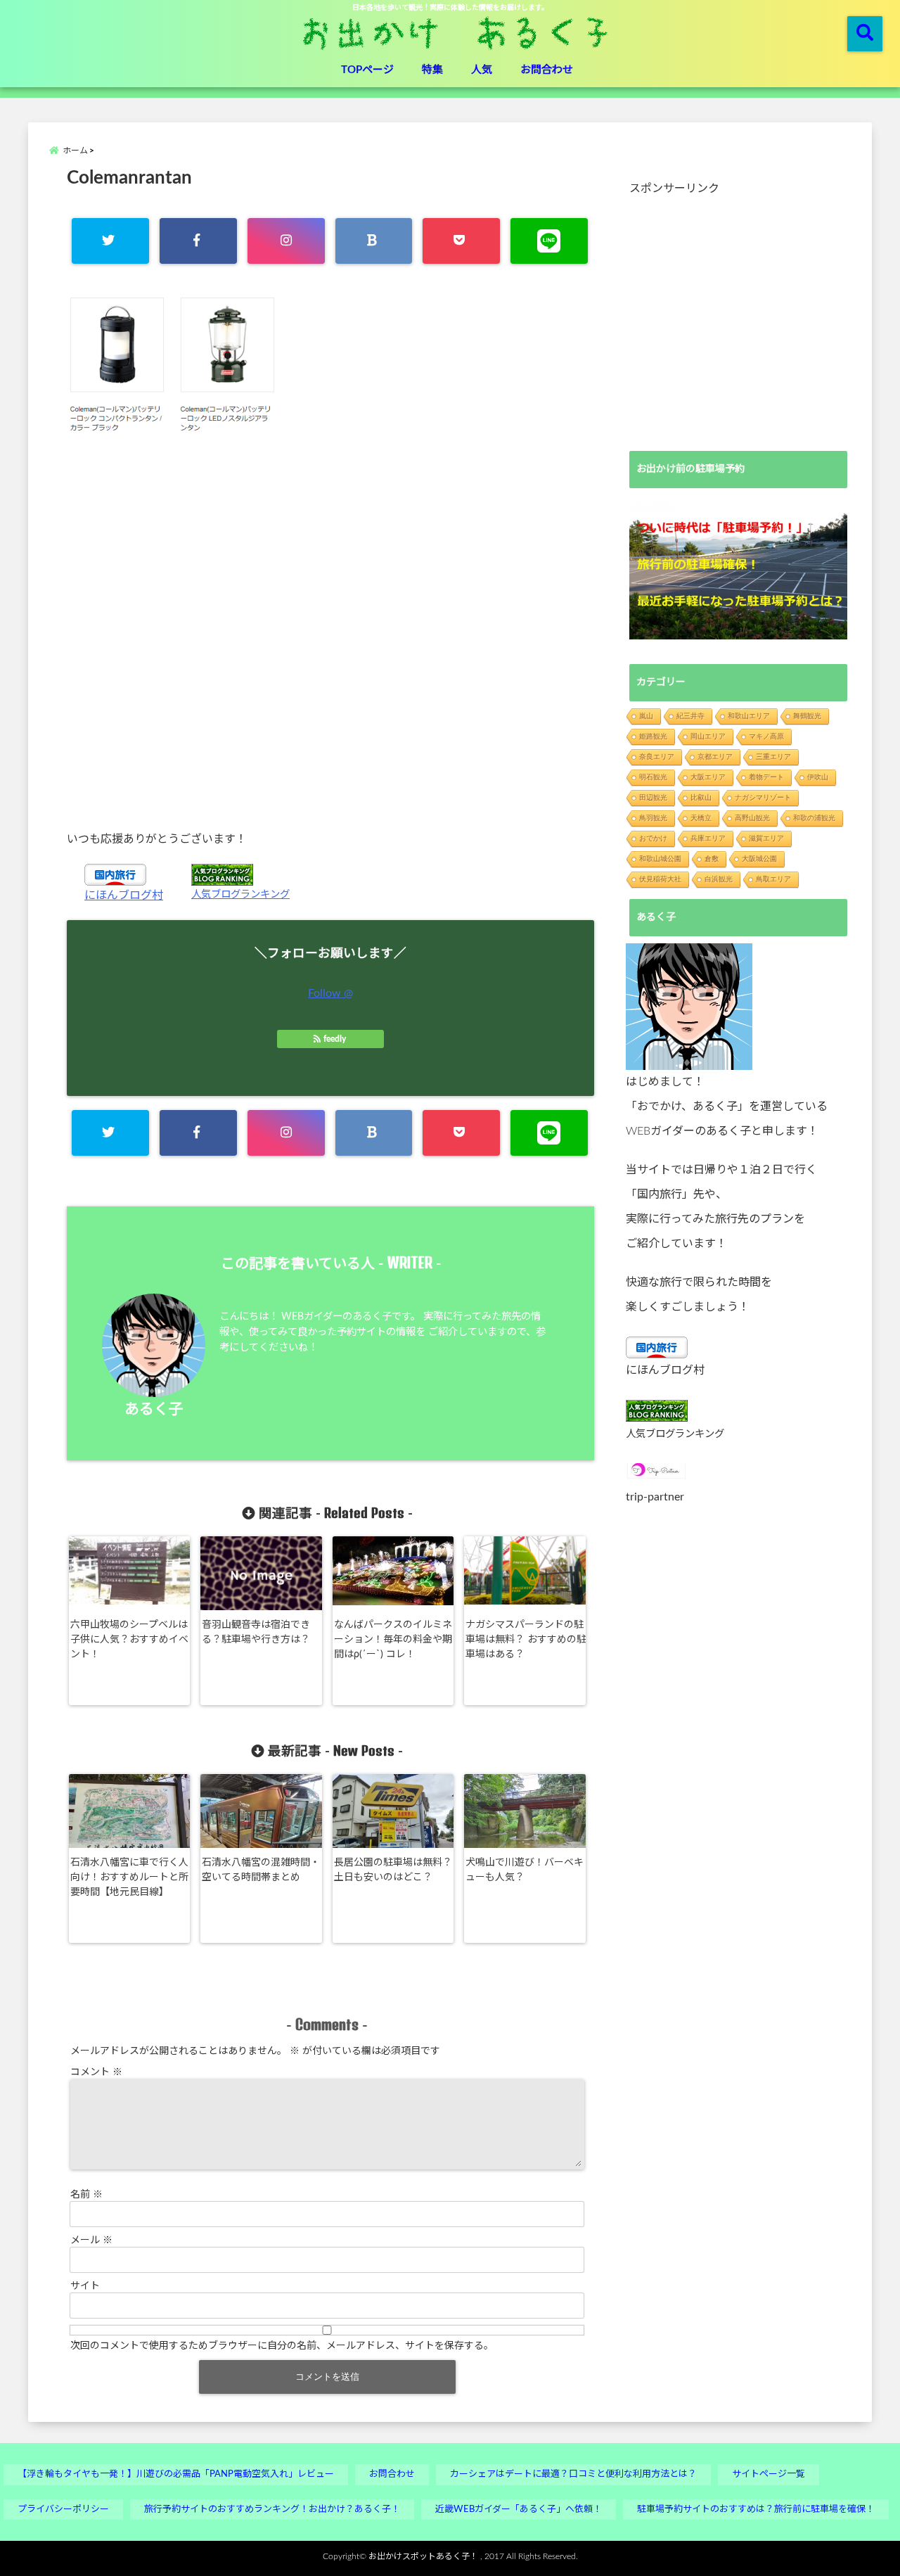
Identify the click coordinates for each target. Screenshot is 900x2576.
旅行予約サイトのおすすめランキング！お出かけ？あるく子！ (272, 2510)
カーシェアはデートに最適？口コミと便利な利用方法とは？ (573, 2474)
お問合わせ (547, 70)
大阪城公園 (759, 859)
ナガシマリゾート (763, 797)
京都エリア (715, 757)
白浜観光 (719, 879)
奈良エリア (657, 757)
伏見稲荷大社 (660, 879)
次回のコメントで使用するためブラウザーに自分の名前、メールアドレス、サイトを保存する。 (282, 2346)
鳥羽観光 (653, 818)
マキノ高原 (766, 736)
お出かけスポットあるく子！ (423, 2556)
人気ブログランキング (240, 894)
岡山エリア (708, 736)
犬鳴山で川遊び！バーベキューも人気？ (525, 1870)
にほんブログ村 (124, 895)
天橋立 (701, 818)
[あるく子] (689, 1007)
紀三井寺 (690, 716)
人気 (482, 70)
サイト (85, 2286)
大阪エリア (708, 777)
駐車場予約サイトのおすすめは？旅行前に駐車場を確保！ (756, 2510)
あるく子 (154, 1409)
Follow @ (330, 993)
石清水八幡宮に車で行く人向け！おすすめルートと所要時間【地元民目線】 (129, 1877)
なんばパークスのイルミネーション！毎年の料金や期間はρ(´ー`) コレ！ (393, 1640)
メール (91, 2240)
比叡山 (701, 797)
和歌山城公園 (660, 859)
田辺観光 (653, 797)
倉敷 (712, 859)
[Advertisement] (330, 631)
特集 (432, 70)
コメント (96, 2072)
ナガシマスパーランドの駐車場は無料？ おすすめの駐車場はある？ (526, 1640)
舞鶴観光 (807, 716)
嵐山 (646, 716)
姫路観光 (653, 736)
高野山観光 (752, 818)
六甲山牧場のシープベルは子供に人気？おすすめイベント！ (129, 1640)
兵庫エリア (708, 838)
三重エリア (773, 757)
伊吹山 (818, 777)
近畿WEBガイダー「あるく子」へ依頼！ (519, 2510)
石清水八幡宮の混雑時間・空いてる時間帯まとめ (261, 1870)
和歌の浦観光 (814, 818)
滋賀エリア (766, 838)
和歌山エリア (749, 716)
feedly (335, 1039)
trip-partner (655, 1497)
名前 (86, 2195)
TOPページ (367, 70)
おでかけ (653, 838)
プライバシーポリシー (63, 2510)
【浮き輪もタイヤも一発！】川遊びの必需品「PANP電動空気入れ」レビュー (176, 2474)
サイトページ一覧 (769, 2474)
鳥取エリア (773, 879)
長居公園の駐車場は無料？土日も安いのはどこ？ (393, 1870)
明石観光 (653, 777)
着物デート (766, 777)
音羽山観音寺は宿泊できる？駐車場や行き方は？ (256, 1632)
